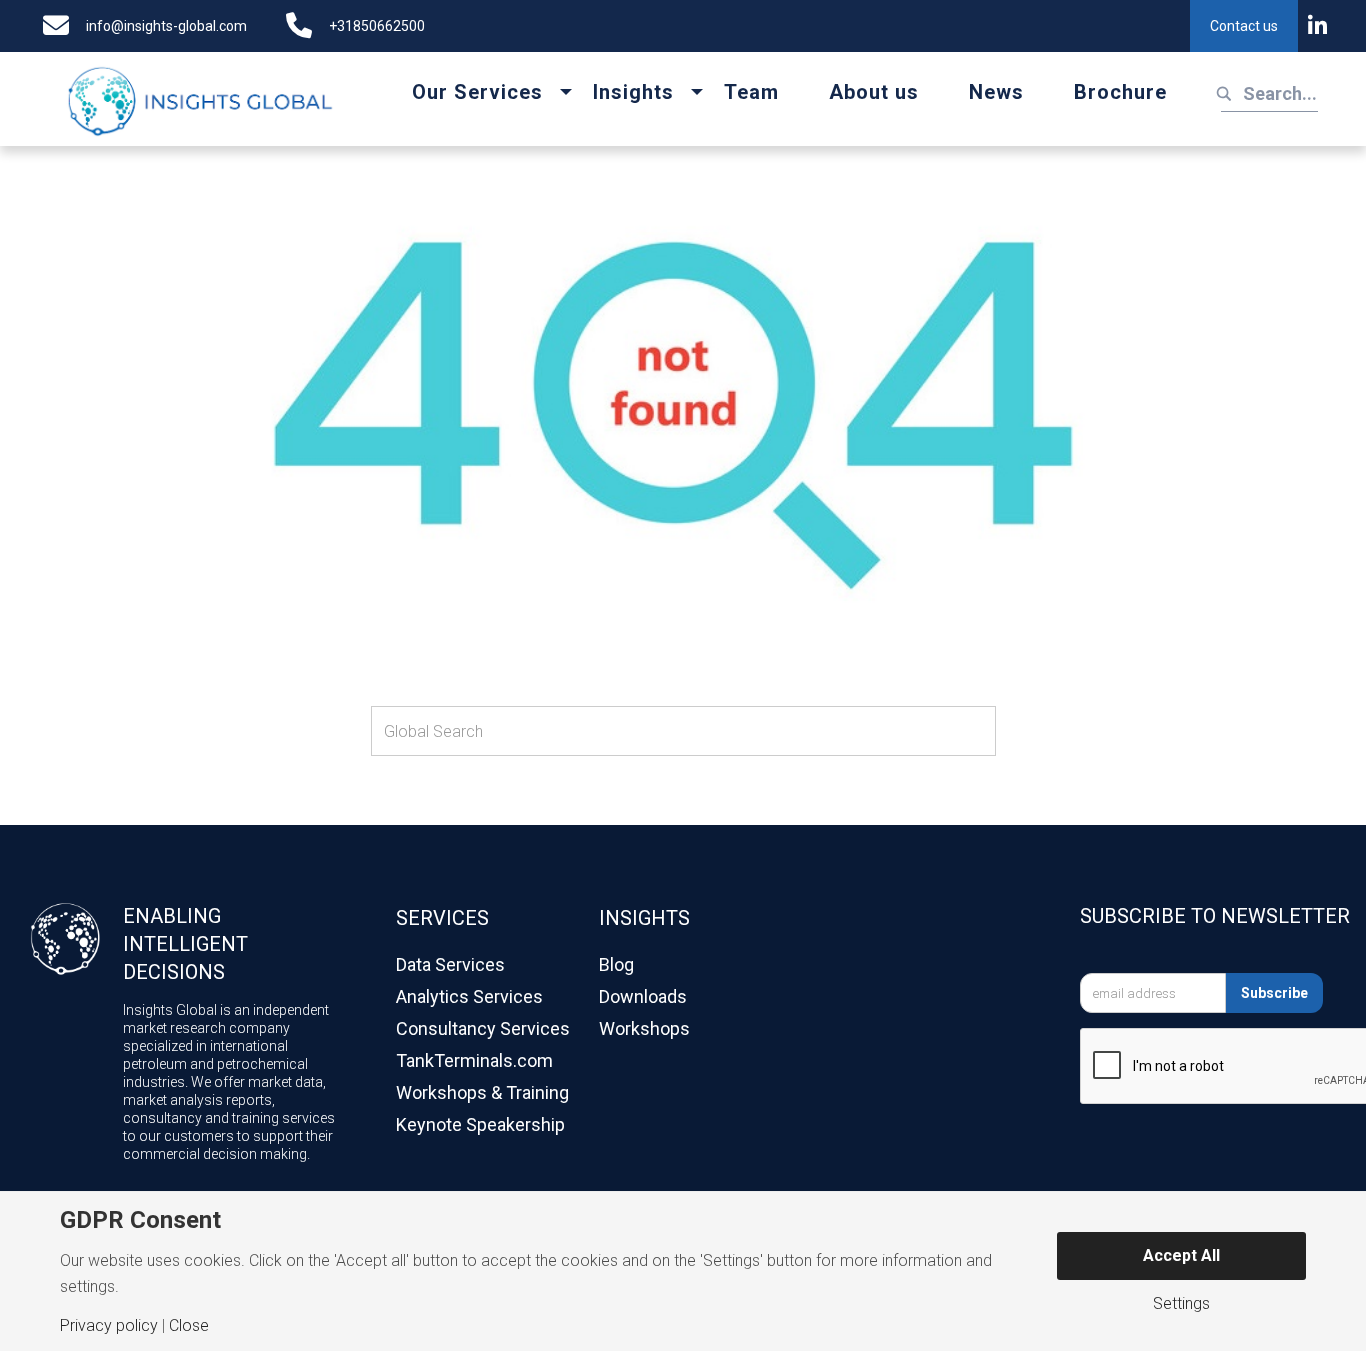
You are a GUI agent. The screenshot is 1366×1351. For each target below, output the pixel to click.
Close (189, 1326)
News (996, 92)
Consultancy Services (483, 1028)
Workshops (644, 1028)
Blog (616, 964)
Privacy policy (109, 1326)
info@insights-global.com (166, 26)
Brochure (1120, 92)
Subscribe (1274, 993)
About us (874, 92)
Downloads (643, 996)
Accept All (1181, 1255)
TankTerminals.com (474, 1060)
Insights (633, 92)
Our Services (477, 92)
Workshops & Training (482, 1092)
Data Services (450, 964)
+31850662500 (377, 26)
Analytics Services (469, 996)
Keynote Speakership (480, 1124)
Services (442, 918)
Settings (1181, 1304)
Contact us (1244, 26)
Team (751, 92)
